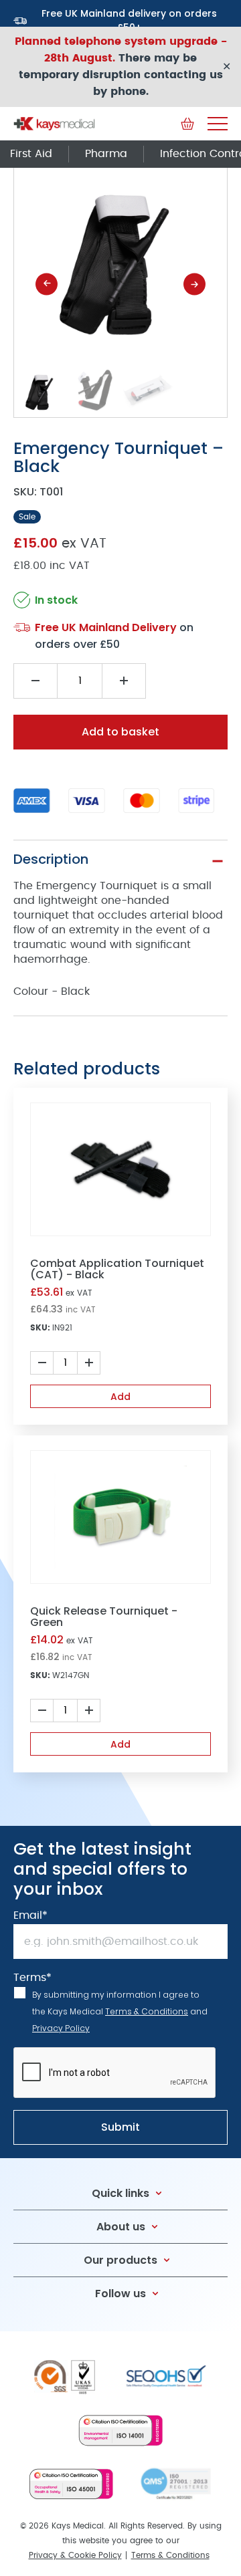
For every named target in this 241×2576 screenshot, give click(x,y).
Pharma (106, 154)
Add (120, 1397)
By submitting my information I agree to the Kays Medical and (120, 2011)
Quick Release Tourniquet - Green (104, 1617)
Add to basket (120, 732)
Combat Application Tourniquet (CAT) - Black (117, 1269)
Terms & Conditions (147, 2011)
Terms (32, 1978)
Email (30, 1915)
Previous (47, 284)
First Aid (31, 154)
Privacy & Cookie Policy (75, 2555)
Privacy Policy (61, 2028)
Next (194, 284)
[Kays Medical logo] (54, 124)
